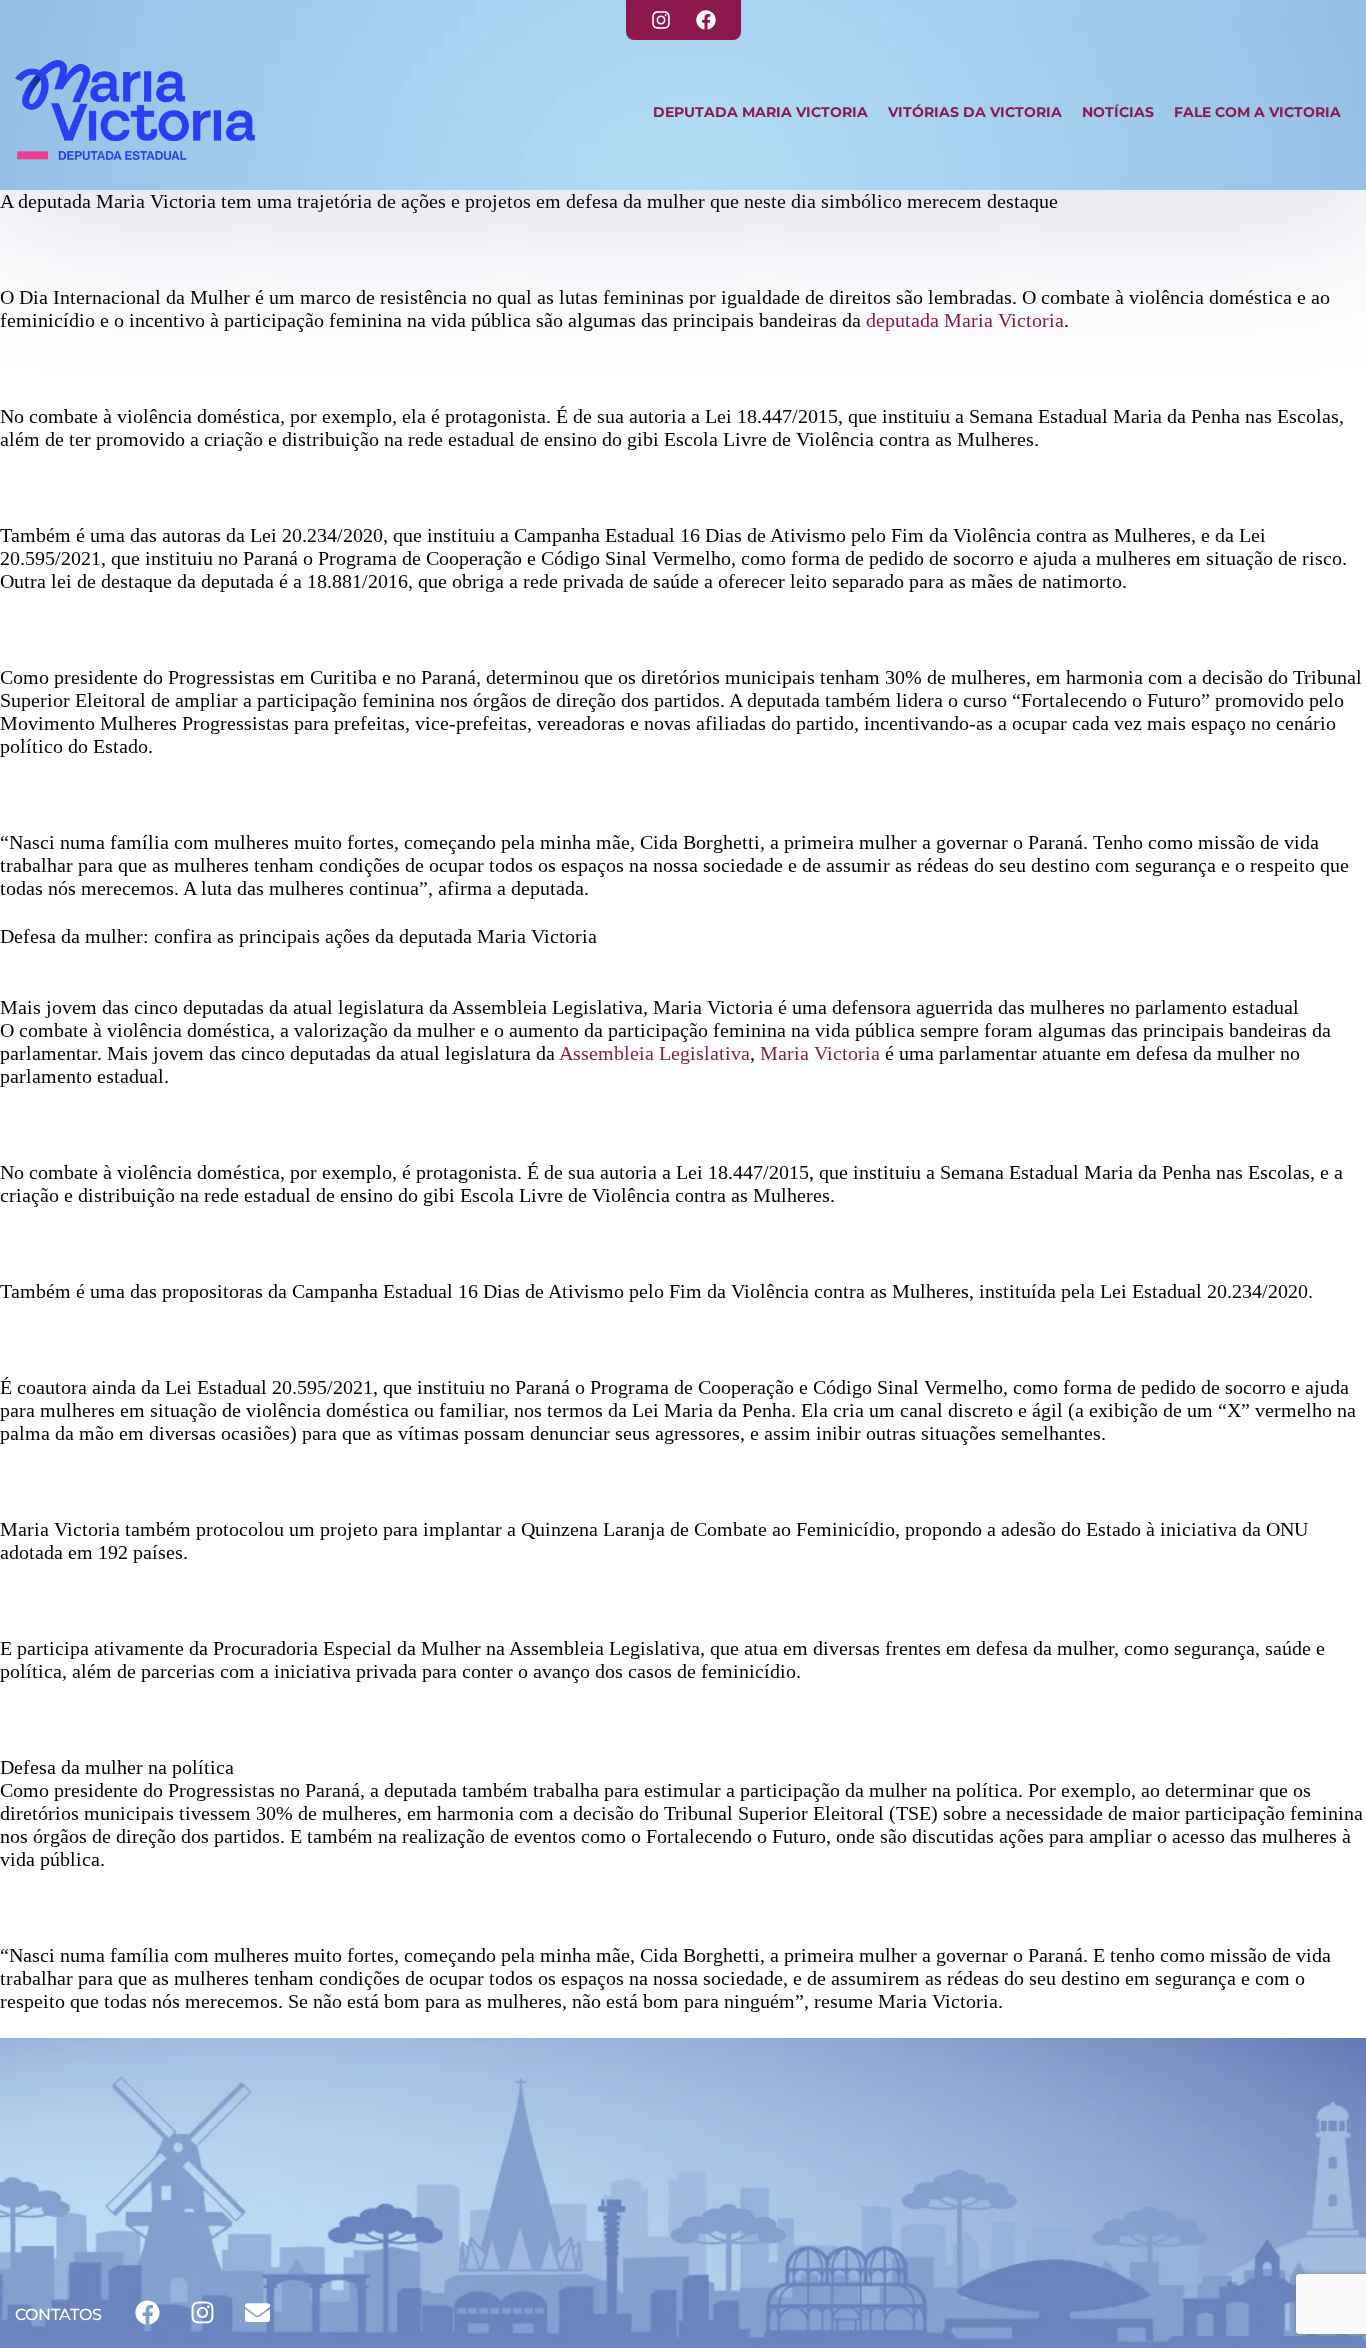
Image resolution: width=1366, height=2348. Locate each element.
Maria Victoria (1004, 320)
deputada (902, 320)
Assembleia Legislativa (654, 1053)
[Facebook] (706, 20)
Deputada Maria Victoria (760, 112)
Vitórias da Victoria (975, 112)
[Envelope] (257, 2313)
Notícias (1118, 112)
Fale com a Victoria (1257, 112)
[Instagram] (661, 20)
